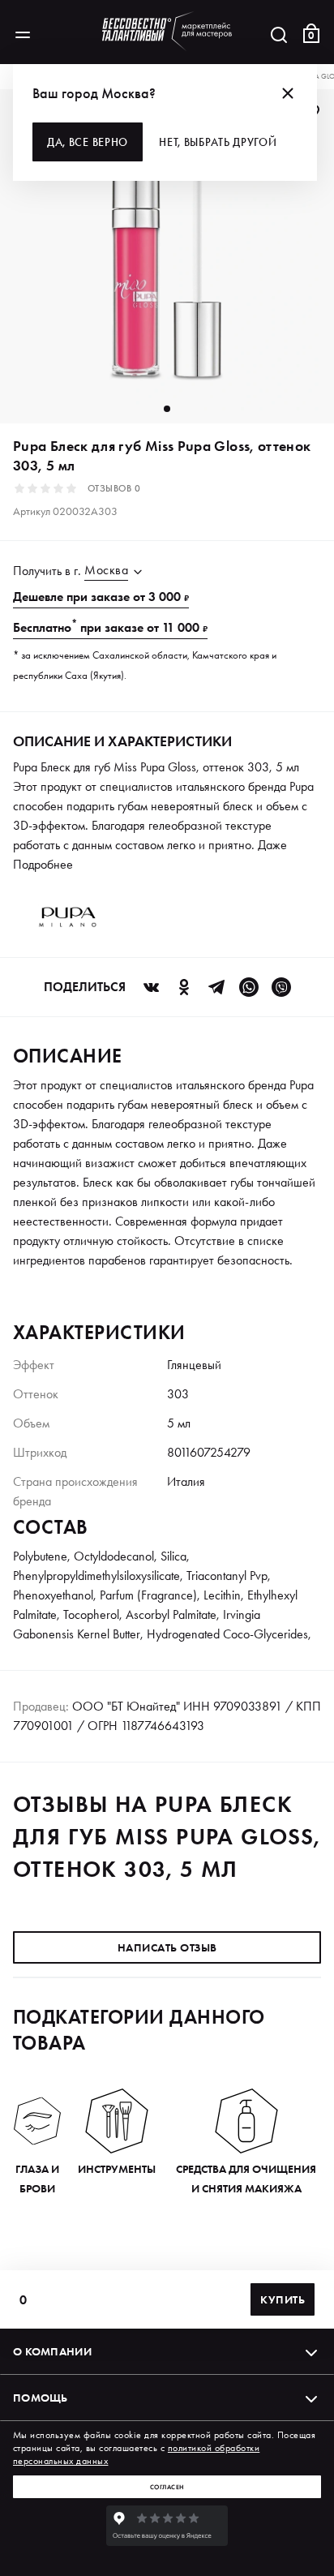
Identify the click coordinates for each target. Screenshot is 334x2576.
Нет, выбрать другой (218, 142)
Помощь (41, 2398)
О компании (52, 2351)
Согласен (167, 2487)
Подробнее (43, 864)
